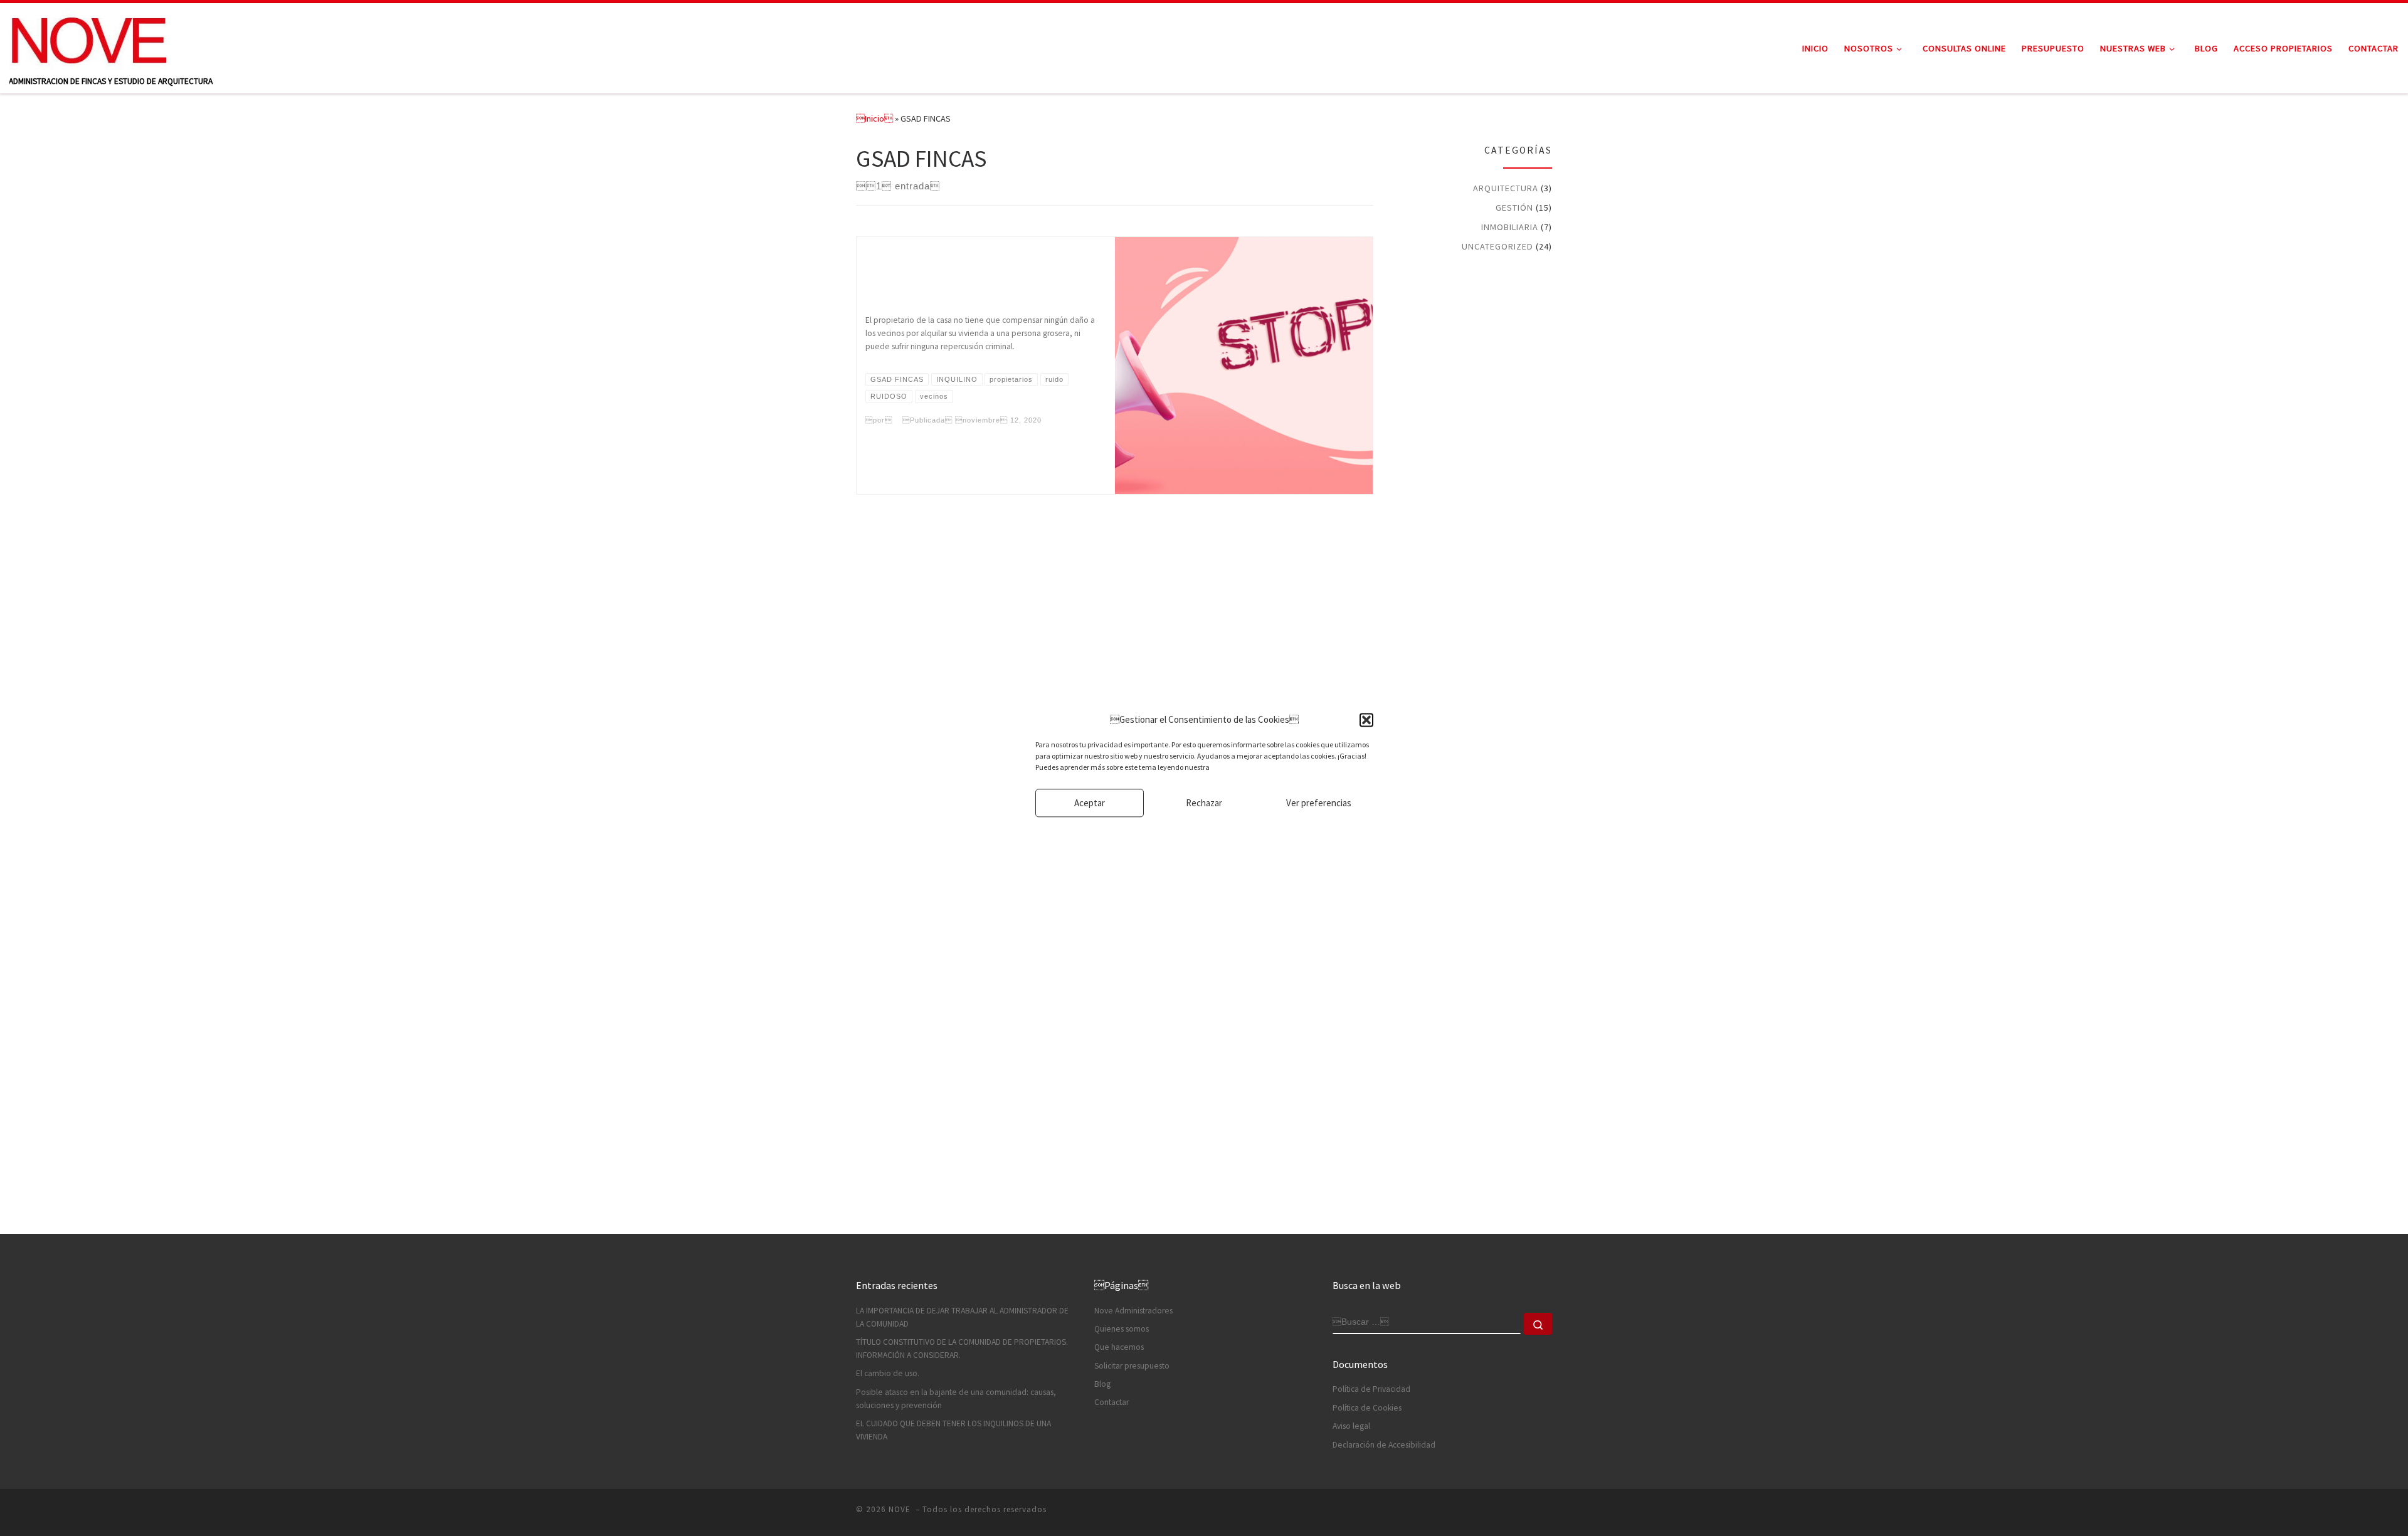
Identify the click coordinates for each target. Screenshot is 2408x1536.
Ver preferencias (1319, 803)
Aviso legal (1351, 1426)
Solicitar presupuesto (1132, 1366)
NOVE (901, 1509)
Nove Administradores (1133, 1311)
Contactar (1112, 1402)
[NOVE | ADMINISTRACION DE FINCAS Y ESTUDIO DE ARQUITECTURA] (88, 39)
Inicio (874, 118)
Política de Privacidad (1371, 1389)
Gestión (1514, 208)
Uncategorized (1497, 246)
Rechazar (1204, 803)
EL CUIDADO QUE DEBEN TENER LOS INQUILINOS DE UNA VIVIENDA (953, 1430)
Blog (1102, 1384)
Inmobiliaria (1510, 227)
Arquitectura (1506, 188)
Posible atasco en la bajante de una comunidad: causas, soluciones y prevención (956, 1399)
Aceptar (1090, 803)
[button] (1366, 720)
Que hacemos (1119, 1347)
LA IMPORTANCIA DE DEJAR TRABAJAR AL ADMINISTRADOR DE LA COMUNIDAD (962, 1317)
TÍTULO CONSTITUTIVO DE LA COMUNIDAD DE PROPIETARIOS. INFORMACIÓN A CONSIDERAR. (962, 1349)
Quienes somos (1122, 1329)
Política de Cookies (1367, 1408)
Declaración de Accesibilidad (1384, 1445)
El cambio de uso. (888, 1373)
